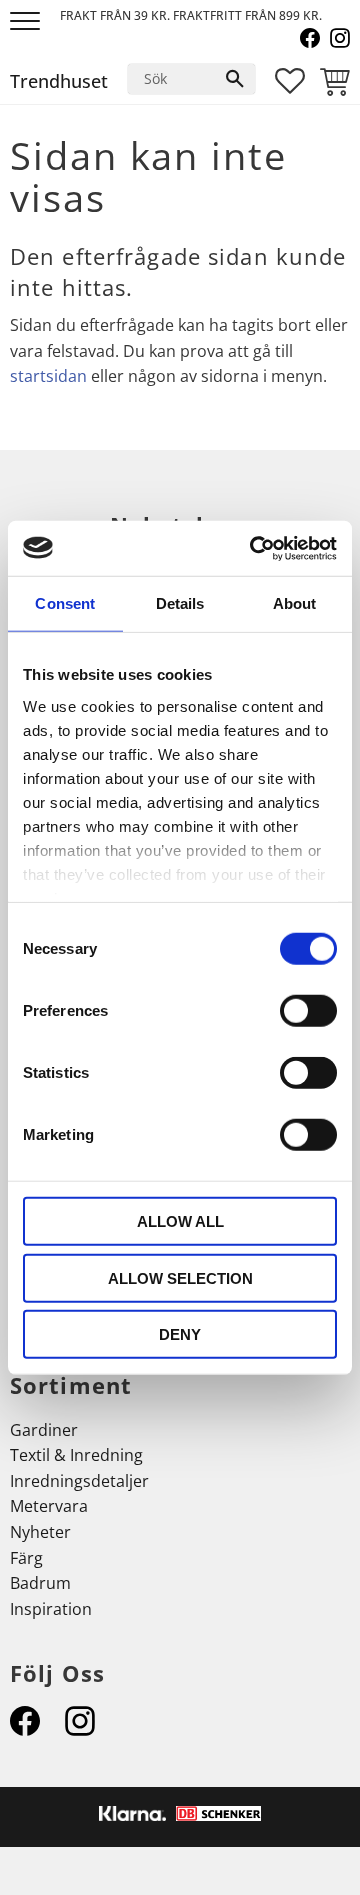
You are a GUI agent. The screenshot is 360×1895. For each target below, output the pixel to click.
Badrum (40, 1583)
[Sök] (235, 79)
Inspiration (51, 1609)
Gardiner (44, 1430)
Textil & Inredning (76, 1455)
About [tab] (295, 603)
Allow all (180, 1221)
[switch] (308, 1011)
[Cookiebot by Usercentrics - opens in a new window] (254, 548)
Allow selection (180, 1277)
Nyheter (40, 1532)
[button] (27, 22)
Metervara (49, 1506)
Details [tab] (180, 603)
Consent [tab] (65, 603)
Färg (26, 1558)
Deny (180, 1334)
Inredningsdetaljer (79, 1481)
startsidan (48, 376)
